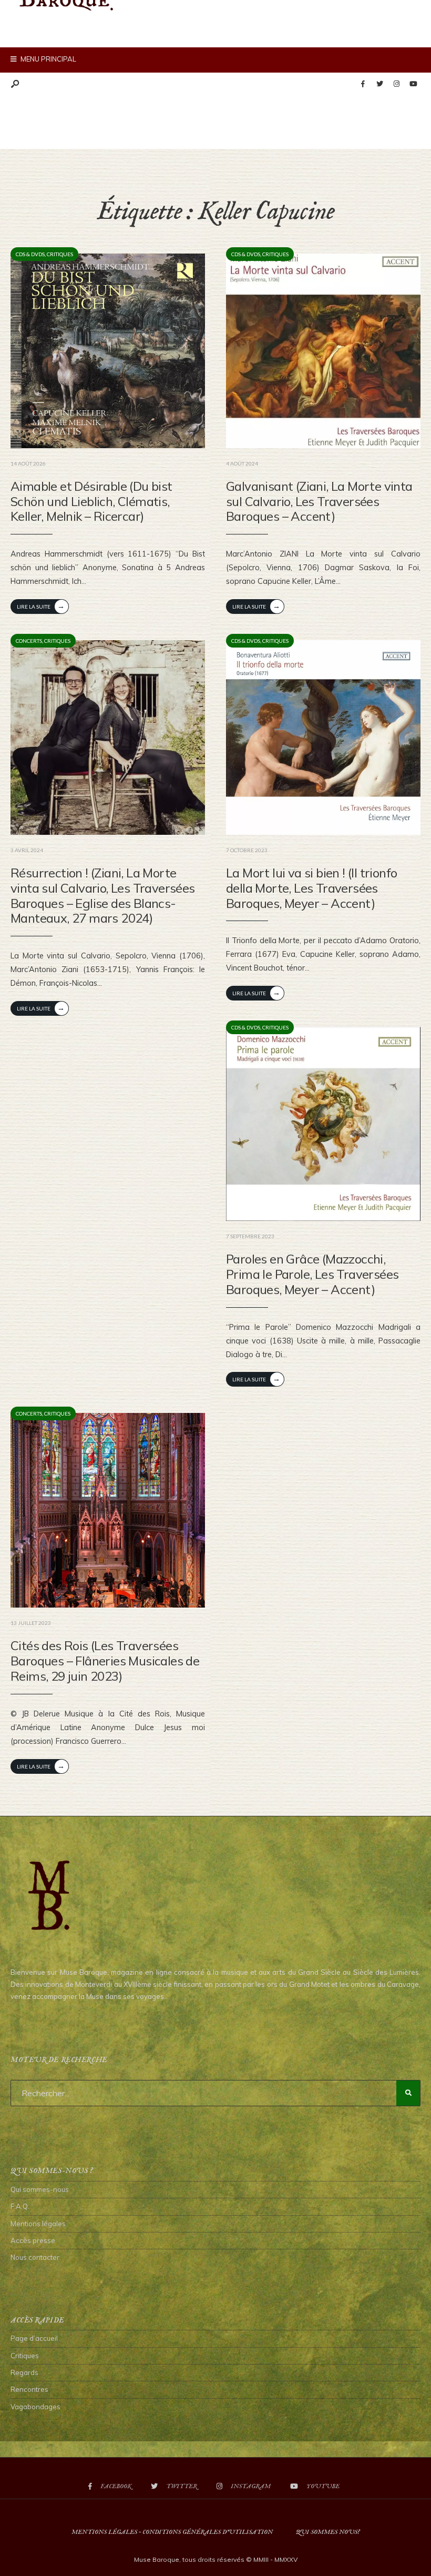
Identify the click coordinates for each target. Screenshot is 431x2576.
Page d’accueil (34, 2338)
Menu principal (48, 59)
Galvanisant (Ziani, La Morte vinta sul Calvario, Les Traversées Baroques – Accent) (319, 501)
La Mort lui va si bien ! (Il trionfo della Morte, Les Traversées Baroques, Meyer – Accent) (311, 888)
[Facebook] (363, 84)
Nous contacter (35, 2257)
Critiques (60, 254)
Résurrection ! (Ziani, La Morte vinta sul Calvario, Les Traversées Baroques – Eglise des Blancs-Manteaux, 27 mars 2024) (103, 895)
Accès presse (33, 2240)
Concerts (29, 641)
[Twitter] (379, 84)
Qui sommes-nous (40, 2189)
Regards (24, 2372)
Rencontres (29, 2389)
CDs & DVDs (30, 254)
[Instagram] (396, 84)
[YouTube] (413, 84)
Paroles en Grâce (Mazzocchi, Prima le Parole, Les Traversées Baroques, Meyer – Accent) (312, 1274)
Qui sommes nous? (328, 2532)
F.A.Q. (20, 2206)
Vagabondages (35, 2407)
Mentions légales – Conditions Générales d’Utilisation (172, 2532)
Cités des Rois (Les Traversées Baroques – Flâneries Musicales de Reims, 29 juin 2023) (105, 1661)
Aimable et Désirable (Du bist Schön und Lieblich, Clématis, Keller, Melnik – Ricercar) (91, 501)
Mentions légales (38, 2224)
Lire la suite (41, 606)
